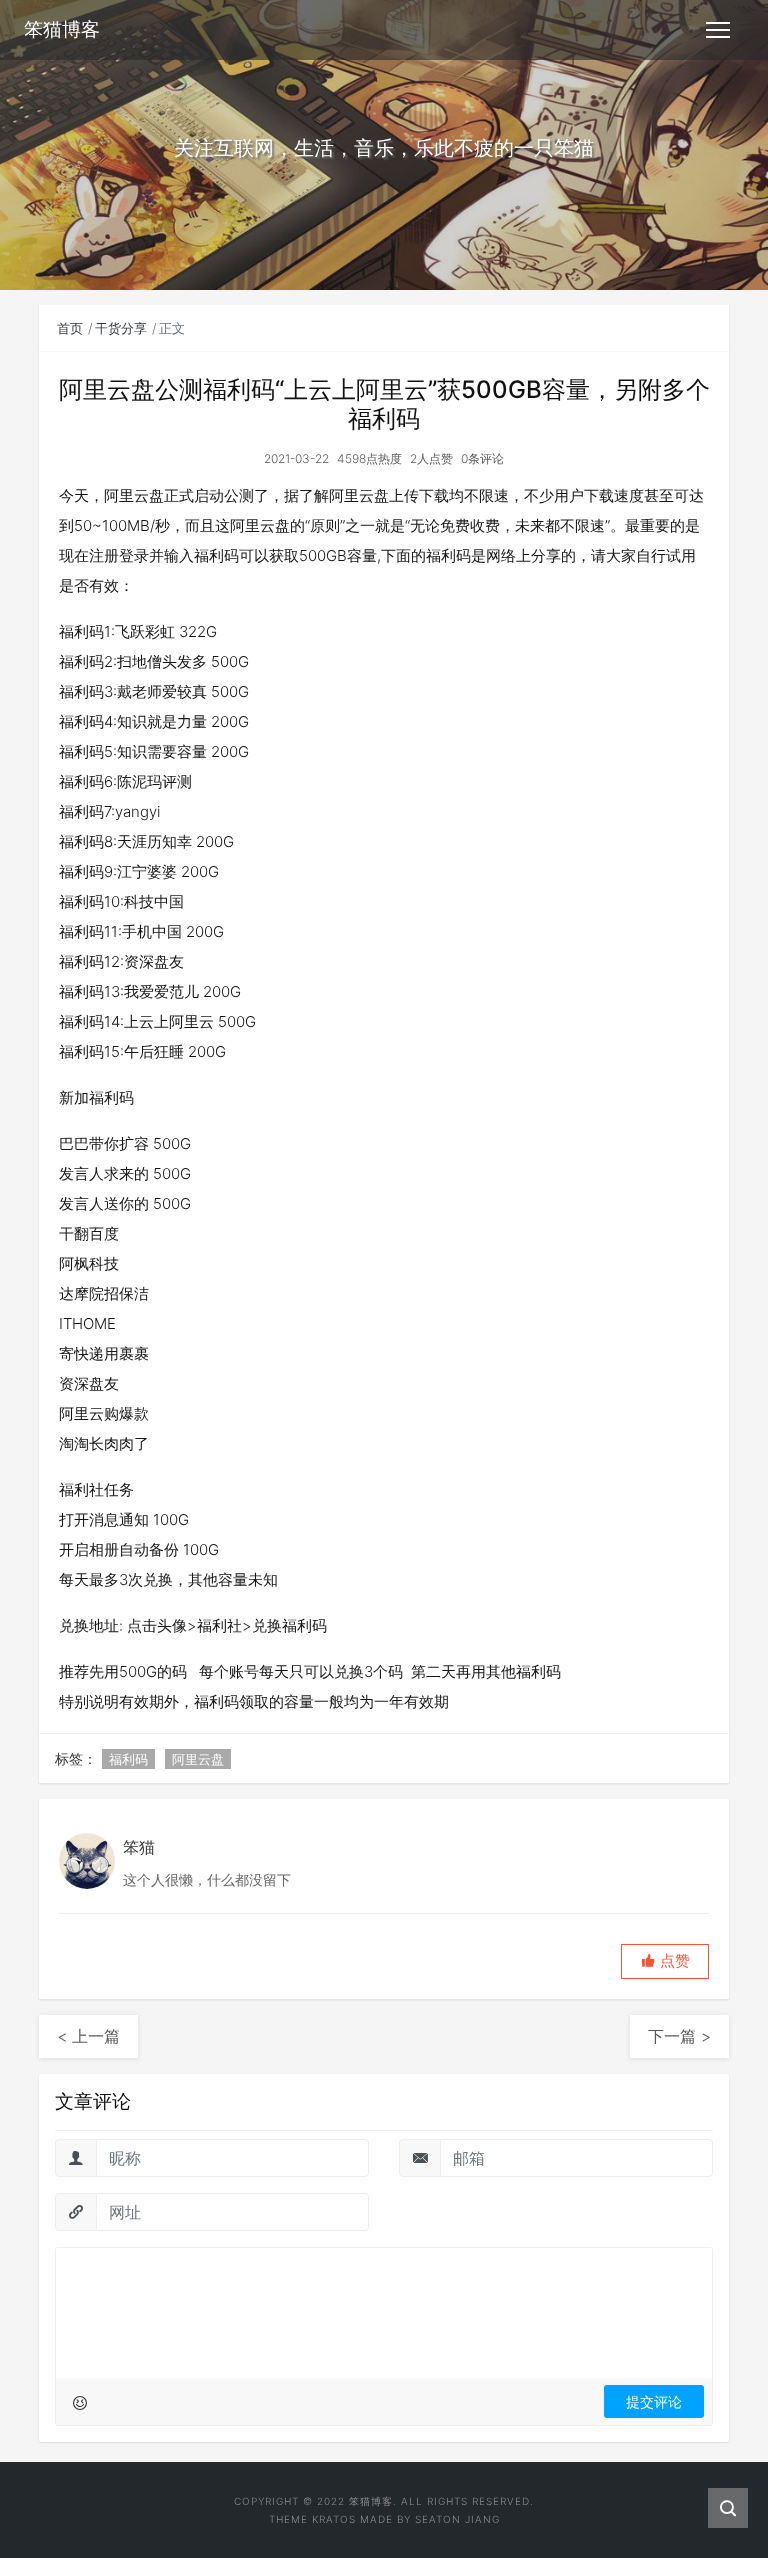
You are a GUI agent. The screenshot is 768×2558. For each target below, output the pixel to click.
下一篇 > (679, 2036)
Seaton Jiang (457, 2519)
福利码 (128, 1759)
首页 (70, 328)
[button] (665, 1961)
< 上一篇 (88, 2036)
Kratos (334, 2519)
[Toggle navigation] (718, 30)
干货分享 (121, 328)
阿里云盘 (198, 1759)
